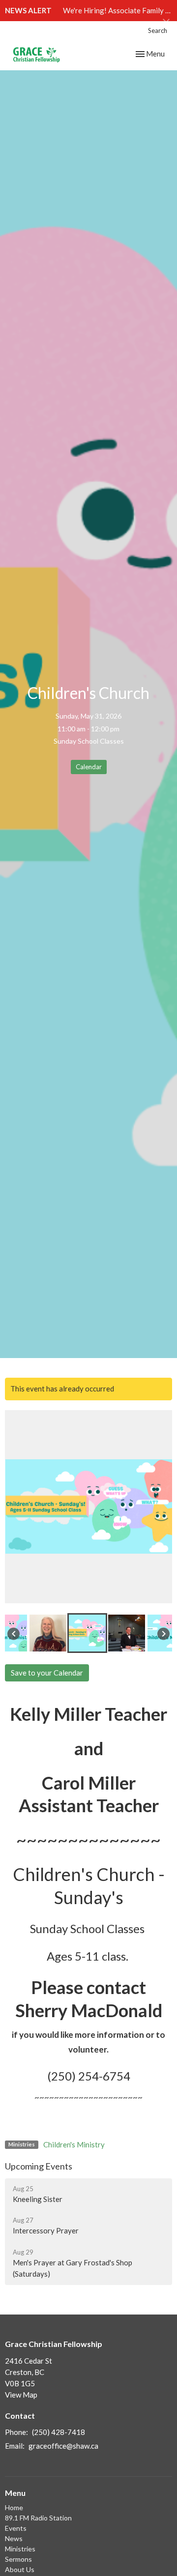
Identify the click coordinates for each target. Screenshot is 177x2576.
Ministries (20, 2549)
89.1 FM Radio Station (38, 2518)
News (14, 2538)
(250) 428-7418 (59, 2432)
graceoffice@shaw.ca (63, 2446)
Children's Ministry (74, 2144)
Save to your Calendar (47, 1673)
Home (14, 2507)
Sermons (18, 2559)
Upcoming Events (39, 2166)
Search (158, 30)
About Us (20, 2569)
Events (16, 2528)
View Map (21, 2395)
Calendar (89, 767)
